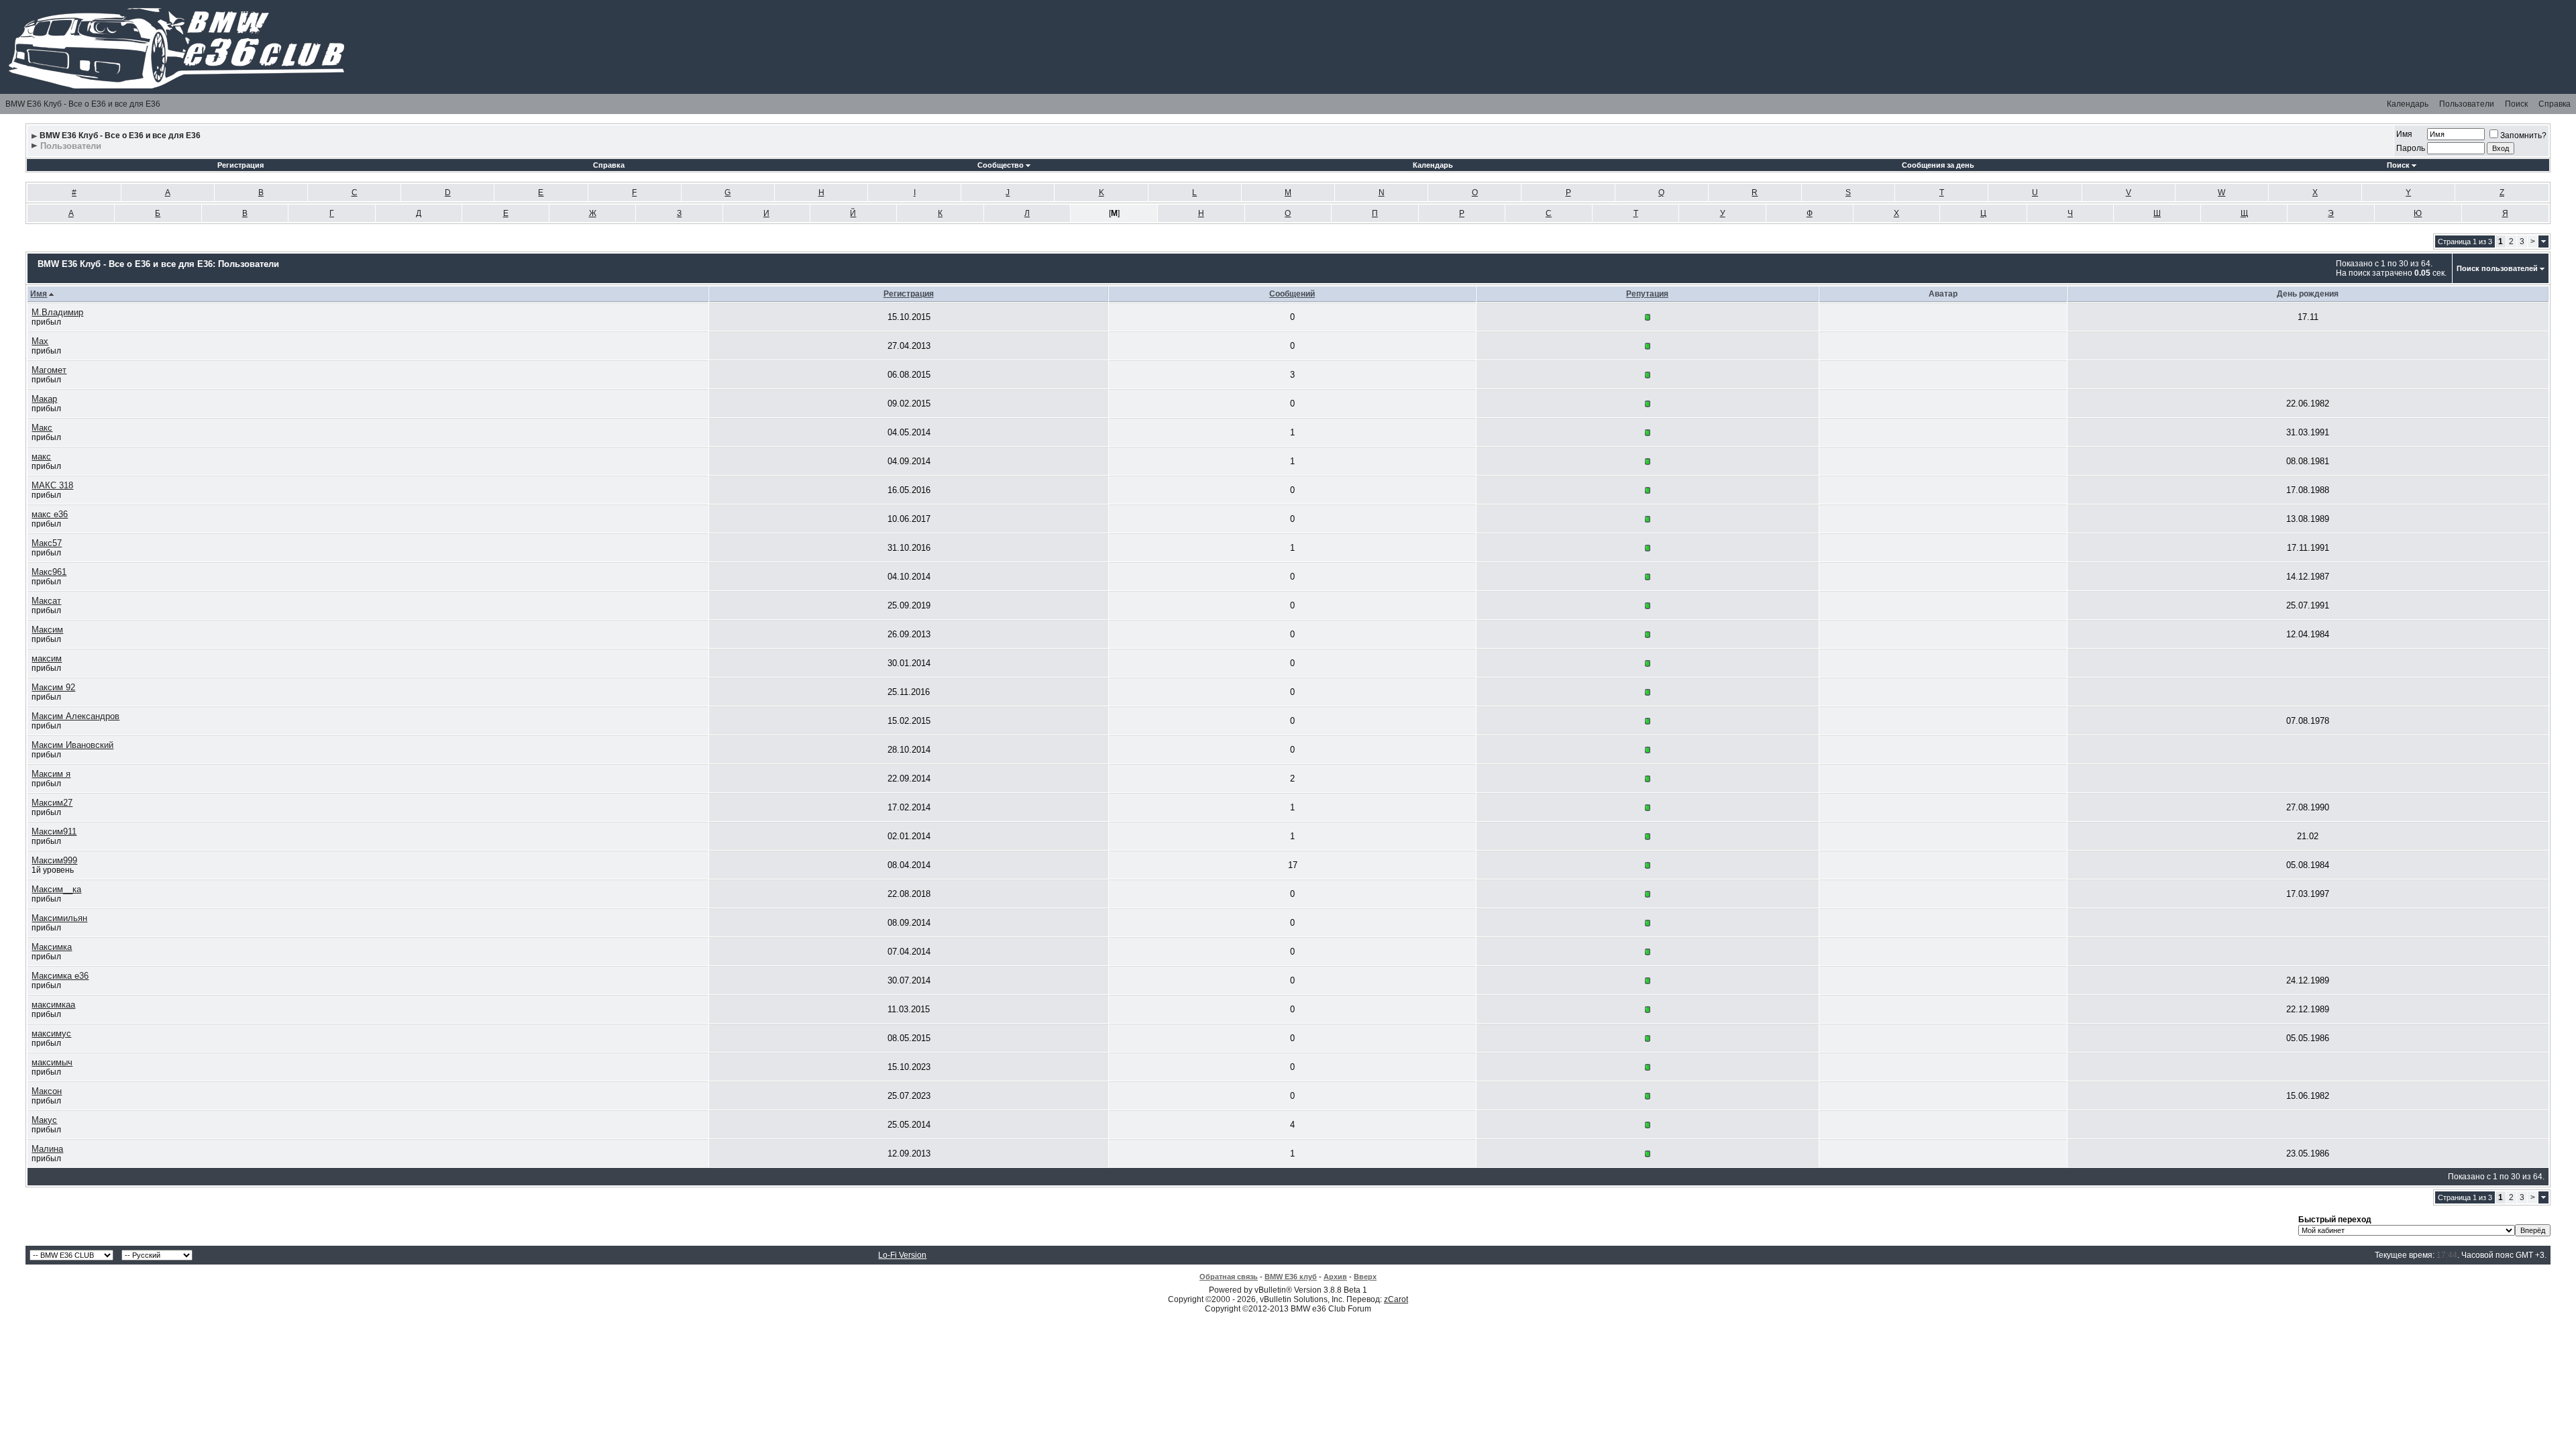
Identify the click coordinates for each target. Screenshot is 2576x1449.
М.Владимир (57, 312)
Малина (47, 1149)
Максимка (52, 947)
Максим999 (54, 860)
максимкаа (53, 1005)
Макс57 (47, 543)
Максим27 (52, 803)
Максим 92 (53, 687)
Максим (47, 630)
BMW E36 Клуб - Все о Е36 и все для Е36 (83, 104)
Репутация (1647, 294)
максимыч (52, 1062)
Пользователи (2467, 104)
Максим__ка (56, 889)
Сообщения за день (1938, 165)
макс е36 (50, 514)
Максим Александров (75, 716)
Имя (2404, 134)
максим (47, 658)
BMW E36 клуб (1291, 1277)
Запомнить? (2523, 136)
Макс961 (49, 572)
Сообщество (1001, 165)
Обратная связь (1229, 1277)
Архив (1335, 1277)
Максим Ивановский (72, 745)
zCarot (1396, 1299)
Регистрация (240, 165)
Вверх (1365, 1277)
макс (41, 457)
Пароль (2411, 148)
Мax (40, 341)
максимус (51, 1033)
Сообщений (1292, 294)
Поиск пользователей (2497, 268)
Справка (2555, 104)
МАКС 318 (52, 485)
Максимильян (59, 918)
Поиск (2516, 104)
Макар (44, 399)
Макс (42, 428)
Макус (44, 1120)
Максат (46, 601)
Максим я (51, 774)
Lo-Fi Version (902, 1255)
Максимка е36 (60, 976)
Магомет (49, 370)
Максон (47, 1091)
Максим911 (54, 831)
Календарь (2408, 104)
